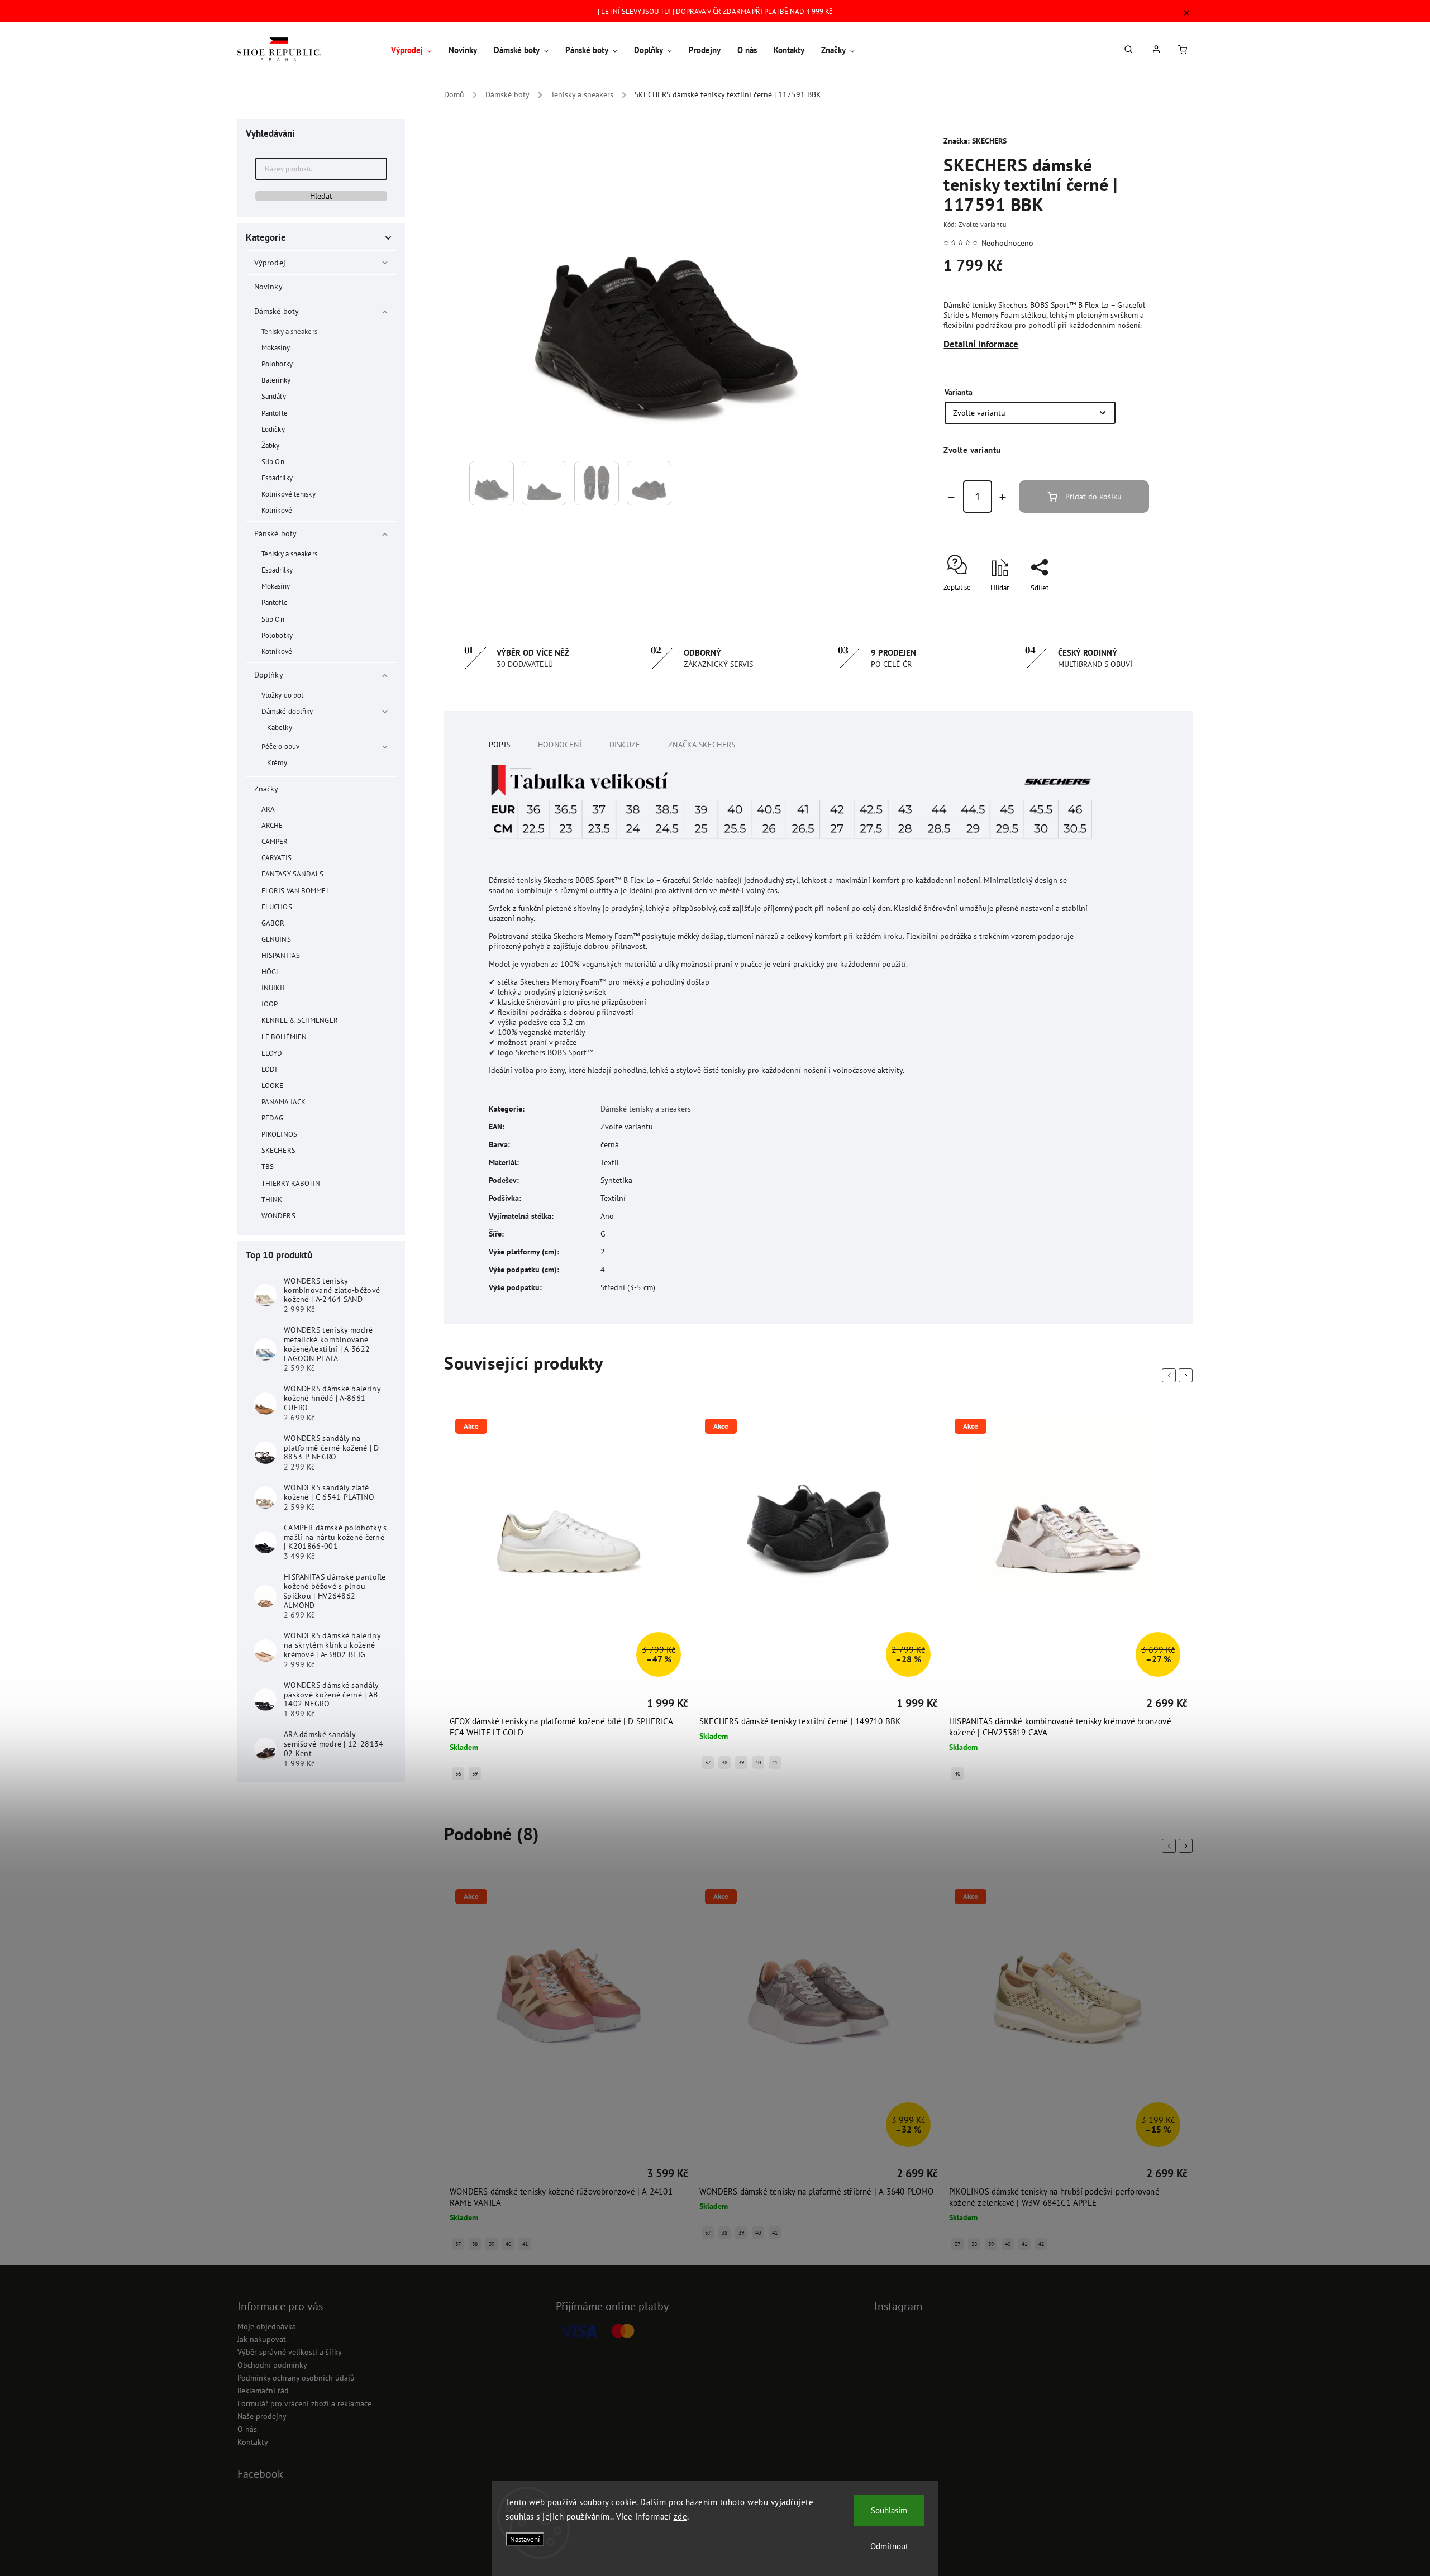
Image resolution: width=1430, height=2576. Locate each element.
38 (724, 1762)
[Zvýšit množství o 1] (1003, 497)
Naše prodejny (262, 2416)
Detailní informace (981, 344)
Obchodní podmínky (272, 2365)
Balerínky (276, 380)
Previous (1171, 1376)
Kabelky (280, 727)
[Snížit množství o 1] (951, 497)
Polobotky (277, 364)
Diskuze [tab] (625, 745)
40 (758, 1762)
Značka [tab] (702, 745)
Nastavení (525, 2539)
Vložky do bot (282, 695)
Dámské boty (277, 311)
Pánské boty (275, 533)
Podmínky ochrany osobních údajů (296, 2378)
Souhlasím (889, 2510)
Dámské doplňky (287, 711)
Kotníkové (277, 510)
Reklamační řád (263, 2391)
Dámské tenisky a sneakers (646, 1109)
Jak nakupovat (262, 2339)
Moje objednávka (267, 2326)
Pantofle (275, 413)
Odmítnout (889, 2546)
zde (681, 2517)
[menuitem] (416, 50)
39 (475, 1774)
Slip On (273, 461)
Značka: (975, 141)
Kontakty (253, 2442)
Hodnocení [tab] (560, 745)
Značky (266, 789)
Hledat (321, 196)
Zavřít (1115, 607)
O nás (247, 2429)
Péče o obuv (280, 746)
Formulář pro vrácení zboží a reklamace (304, 2403)
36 (458, 1774)
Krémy (277, 762)
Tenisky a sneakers (289, 331)
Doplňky (269, 675)
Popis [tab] (499, 745)
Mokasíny (276, 347)
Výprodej (270, 263)
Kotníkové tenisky (289, 494)
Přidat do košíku (1093, 497)
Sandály (274, 396)
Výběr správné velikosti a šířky (290, 2352)
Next (1188, 1376)
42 (1041, 2244)
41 (775, 1762)
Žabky (271, 445)
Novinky (268, 287)
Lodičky (273, 429)
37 (708, 1762)
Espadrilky (277, 478)
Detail (460, 1705)
